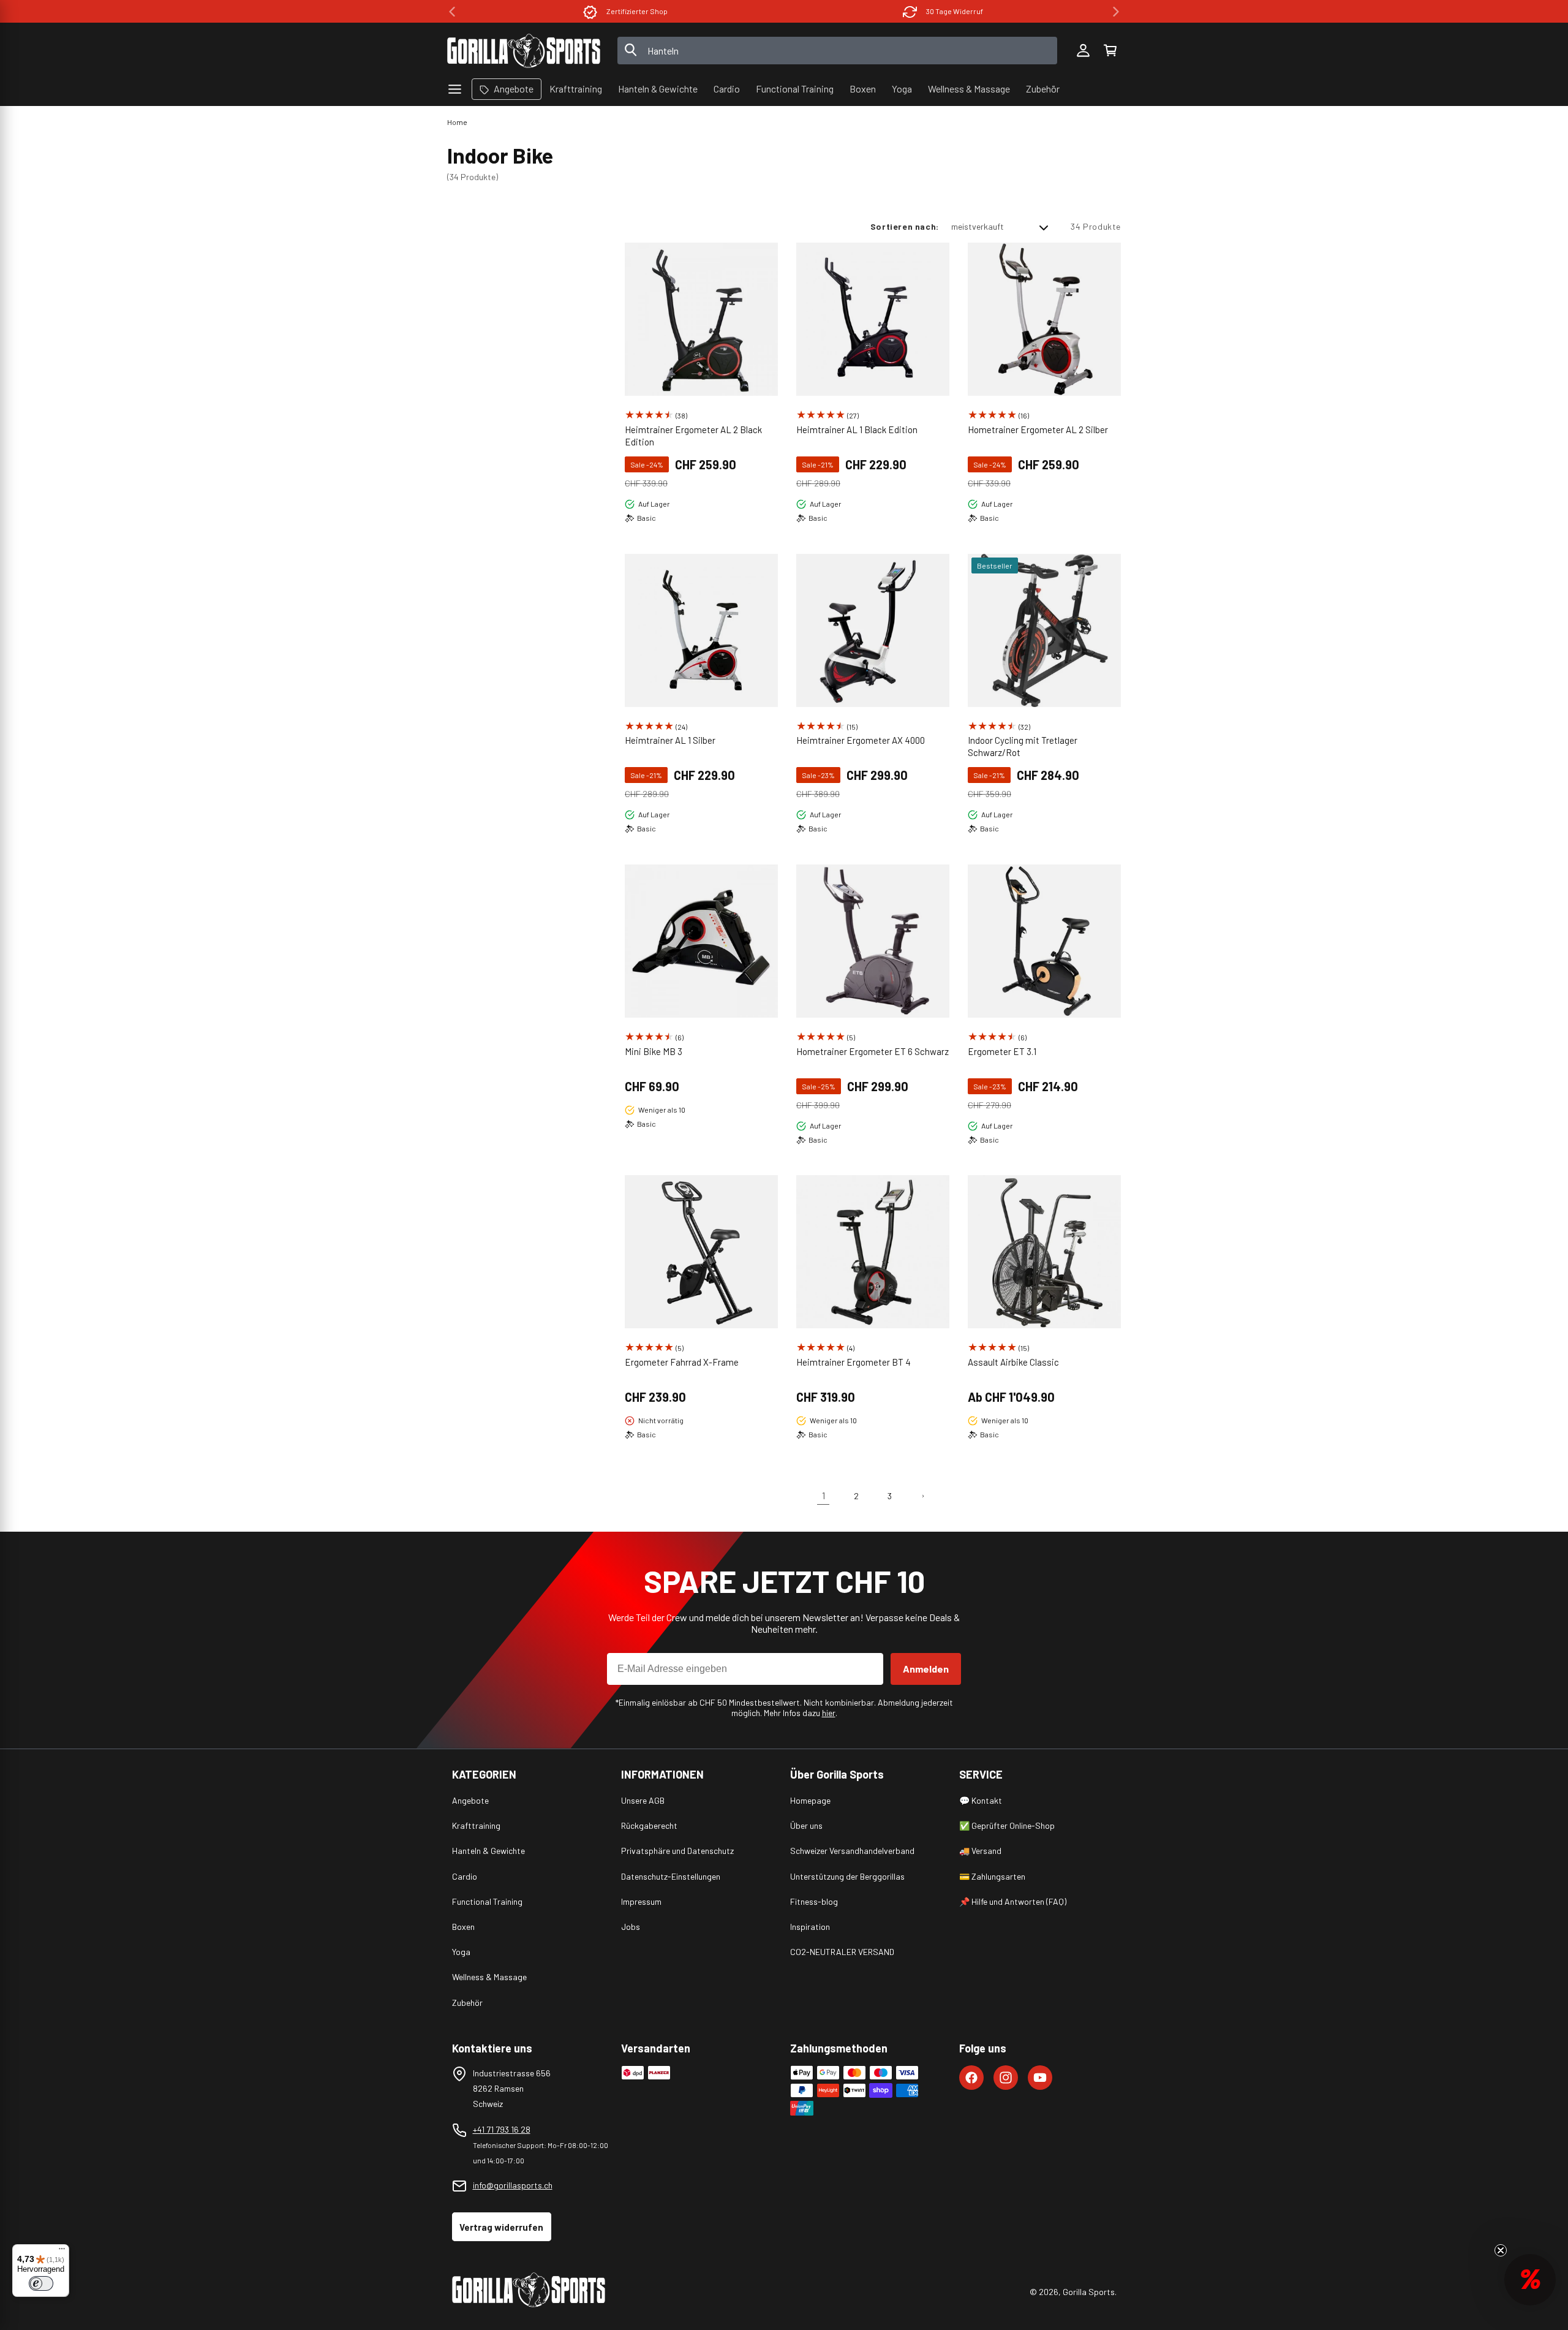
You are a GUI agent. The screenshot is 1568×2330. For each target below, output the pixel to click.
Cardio (465, 1876)
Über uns (806, 1825)
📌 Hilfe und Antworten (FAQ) (1013, 1901)
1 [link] (824, 1495)
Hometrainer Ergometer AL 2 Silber (1038, 429)
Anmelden (926, 1669)
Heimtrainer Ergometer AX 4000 (861, 740)
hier (829, 1713)
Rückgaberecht (649, 1825)
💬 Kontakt (981, 1800)
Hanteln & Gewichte (488, 1851)
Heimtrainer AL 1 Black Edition (857, 429)
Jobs (631, 1927)
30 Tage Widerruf (955, 11)
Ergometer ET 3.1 (1002, 1051)
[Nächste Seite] (922, 1496)
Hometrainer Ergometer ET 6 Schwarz (873, 1051)
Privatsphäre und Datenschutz (677, 1851)
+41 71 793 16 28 (502, 2129)
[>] (1116, 12)
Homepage (810, 1800)
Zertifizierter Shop (637, 11)
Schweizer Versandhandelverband (852, 1851)
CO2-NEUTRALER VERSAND (842, 1952)
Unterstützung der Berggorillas (847, 1876)
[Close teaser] (1501, 2250)
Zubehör (467, 2003)
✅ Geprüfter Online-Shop (1007, 1825)
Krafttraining (476, 1825)
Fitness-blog (814, 1901)
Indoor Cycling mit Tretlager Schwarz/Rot (1023, 746)
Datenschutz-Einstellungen (671, 1876)
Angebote (470, 1800)
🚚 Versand (980, 1851)
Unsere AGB (643, 1800)
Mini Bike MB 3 (654, 1051)
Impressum (641, 1901)
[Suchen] (631, 51)
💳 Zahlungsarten (992, 1876)
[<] (452, 12)
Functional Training (487, 1901)
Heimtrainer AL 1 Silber (670, 740)
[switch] (41, 2283)
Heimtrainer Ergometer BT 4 (854, 1362)
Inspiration (810, 1927)
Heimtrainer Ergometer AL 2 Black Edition (693, 436)
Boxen (463, 1927)
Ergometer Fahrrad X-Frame (682, 1362)
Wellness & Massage (489, 1977)
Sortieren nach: (905, 226)
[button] (1110, 51)
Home (457, 122)
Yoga (461, 1952)
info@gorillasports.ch (513, 2185)
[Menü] (62, 2252)
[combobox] (838, 51)
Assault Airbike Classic (1013, 1362)
